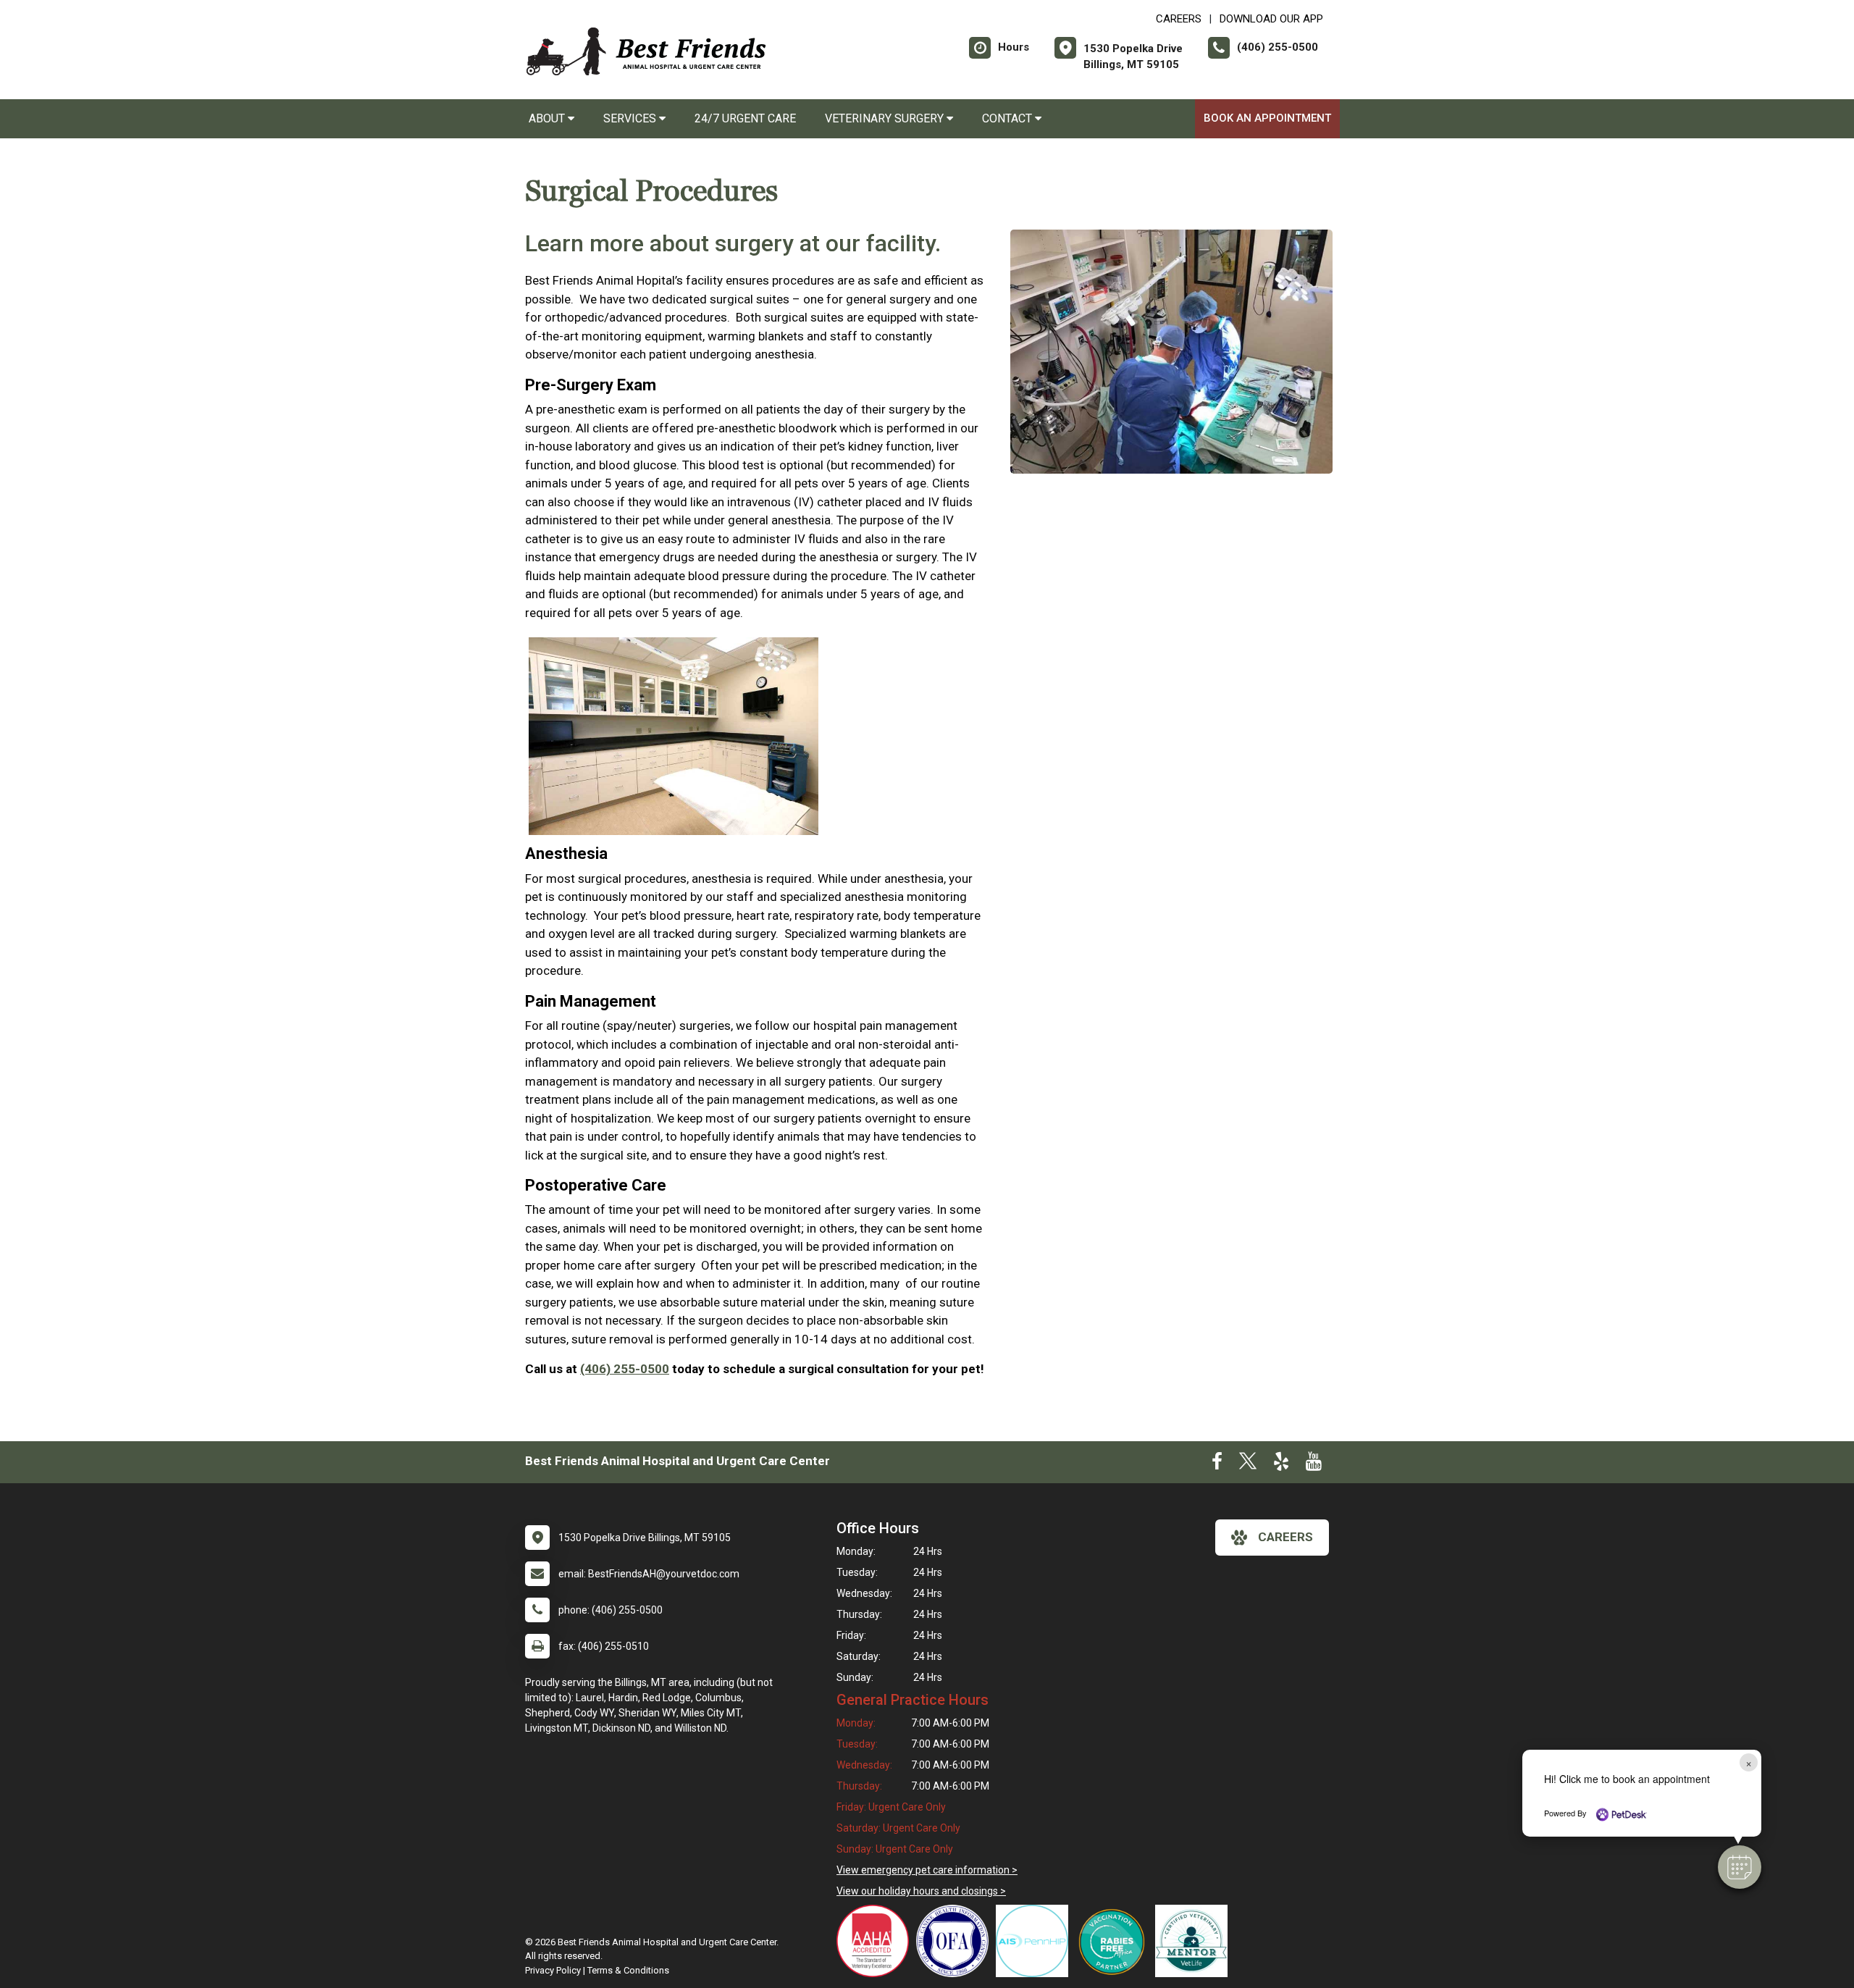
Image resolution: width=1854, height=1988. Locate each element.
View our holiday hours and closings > (921, 1891)
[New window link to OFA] (956, 1941)
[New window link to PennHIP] (1036, 1941)
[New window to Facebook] (1217, 1464)
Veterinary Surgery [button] (886, 118)
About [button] (548, 118)
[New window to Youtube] (1314, 1464)
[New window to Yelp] (1281, 1464)
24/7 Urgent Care (745, 118)
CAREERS (1179, 19)
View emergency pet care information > (927, 1870)
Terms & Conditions (628, 1970)
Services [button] (631, 118)
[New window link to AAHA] (876, 1941)
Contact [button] (1008, 118)
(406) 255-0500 (625, 1369)
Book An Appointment (1267, 118)
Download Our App (1271, 19)
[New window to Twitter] (1248, 1464)
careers (1285, 1537)
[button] (1740, 1867)
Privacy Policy (553, 1970)
